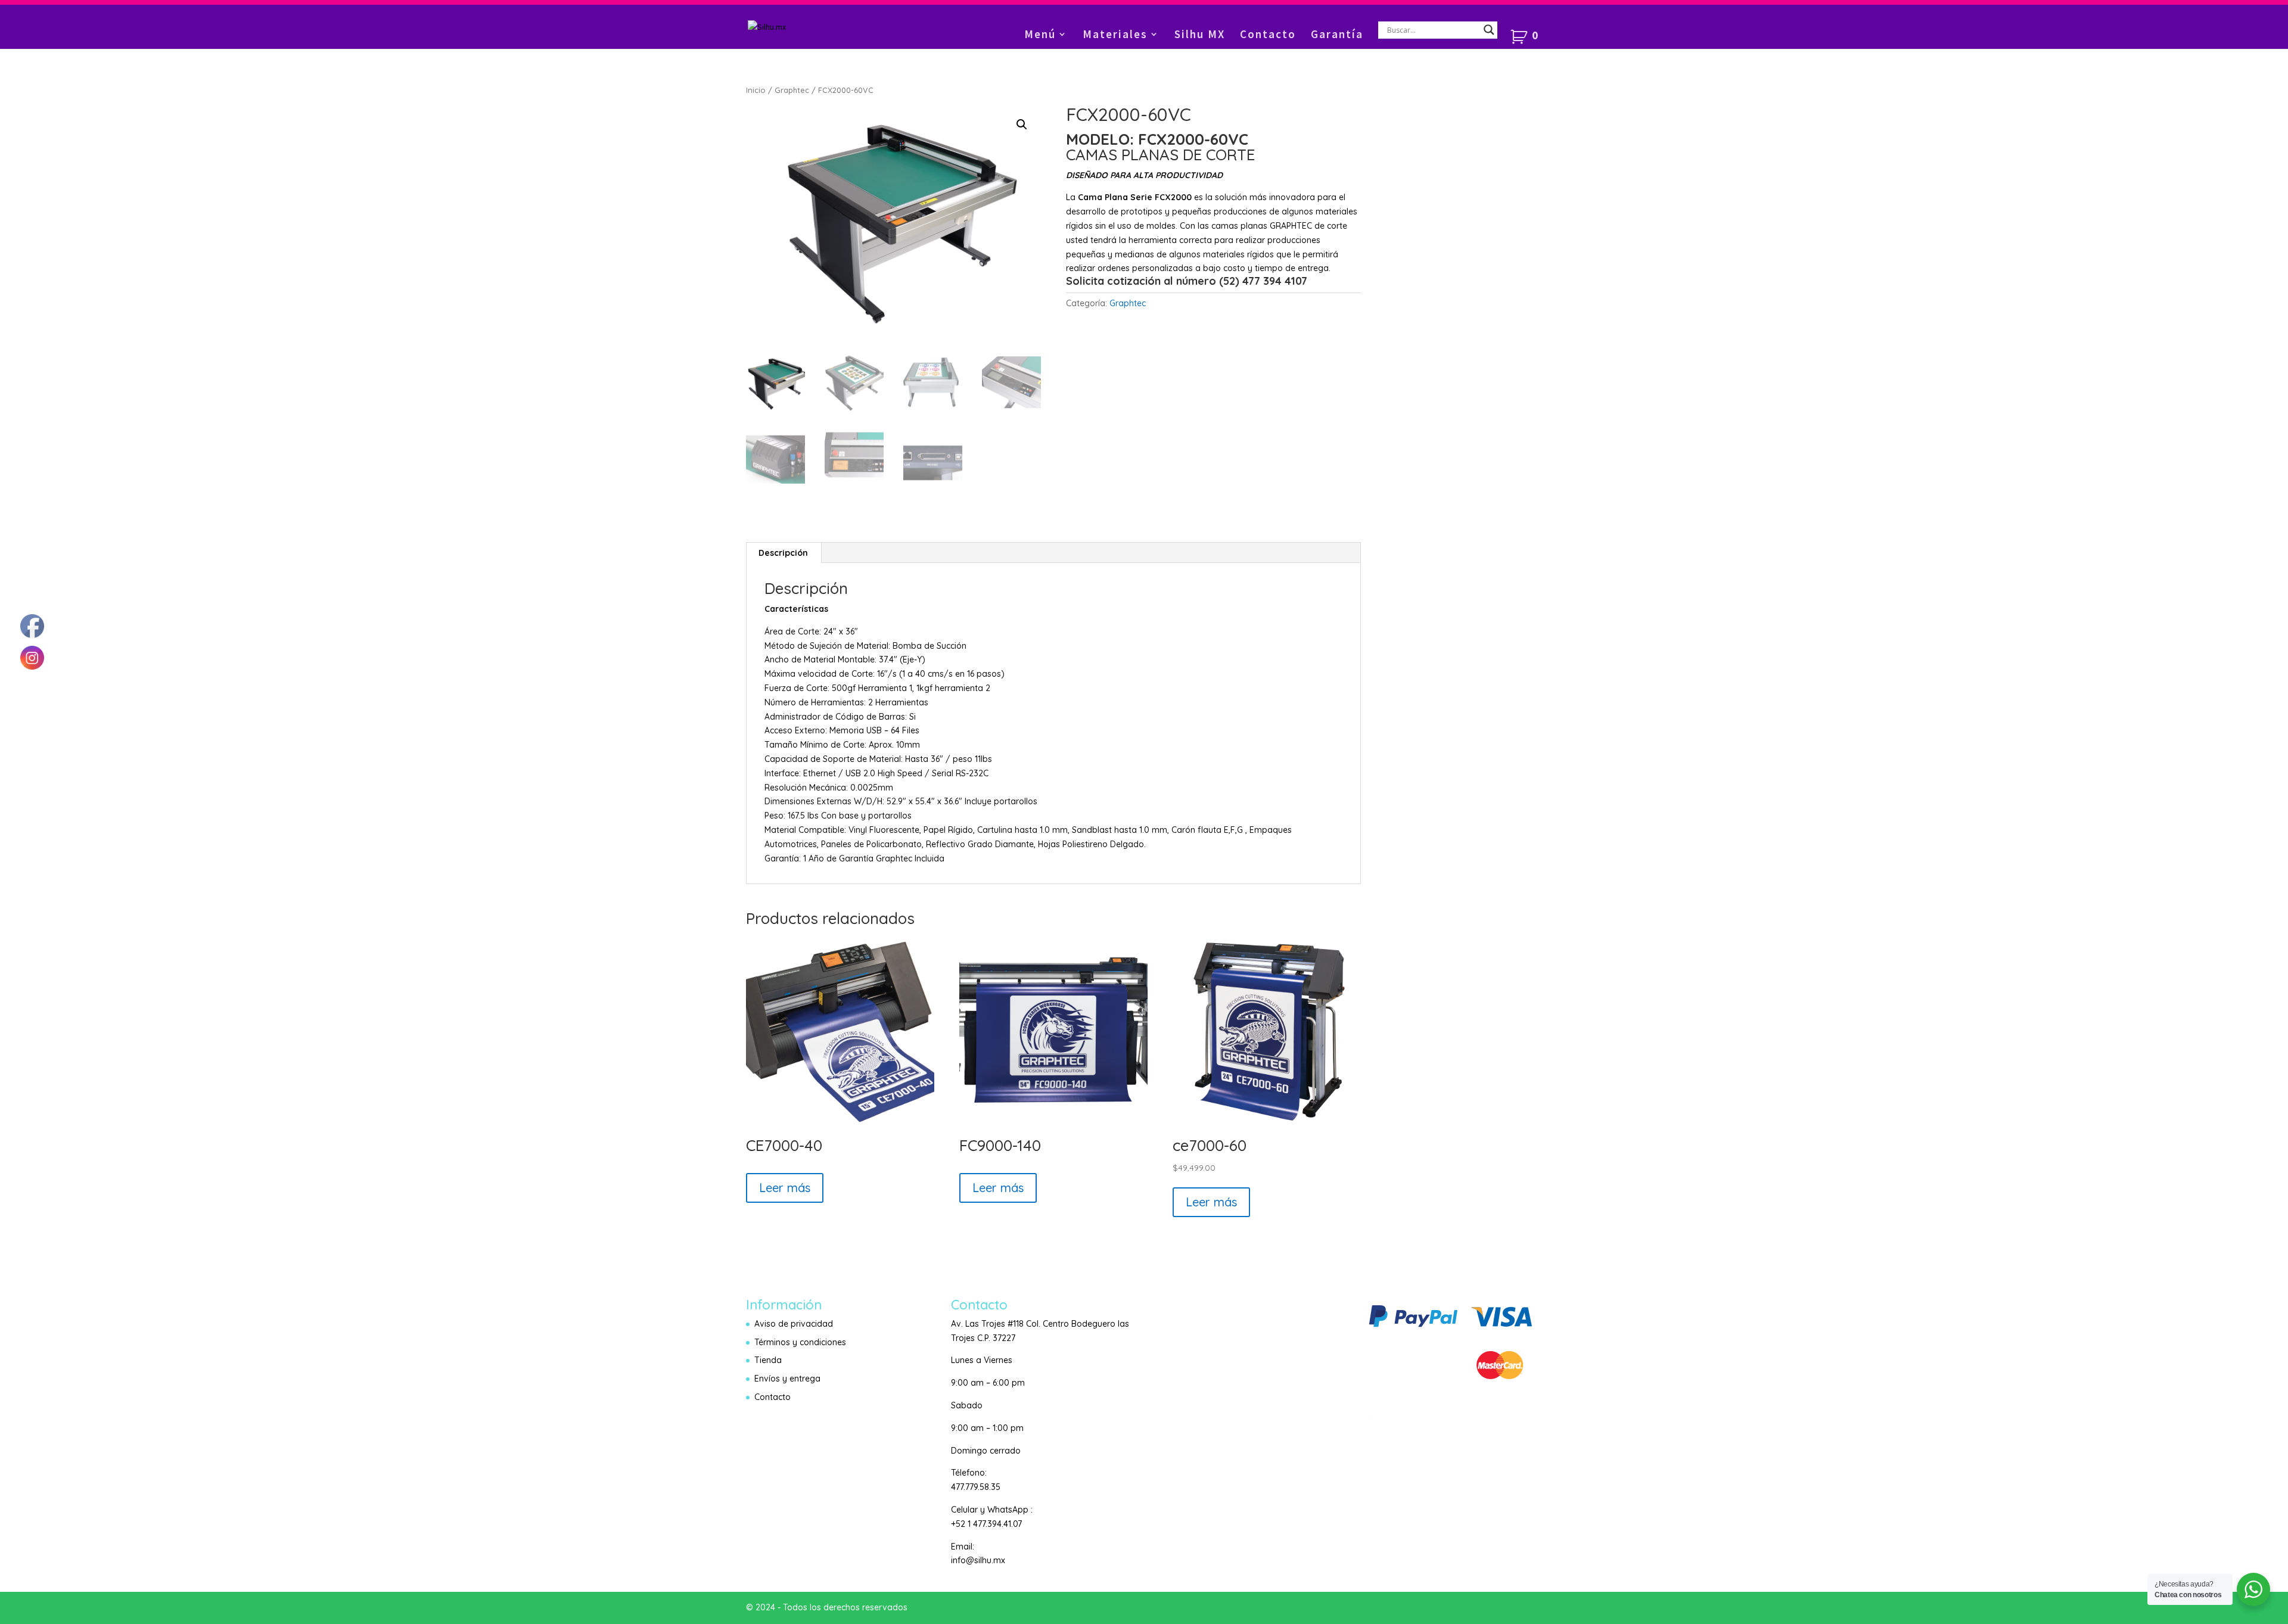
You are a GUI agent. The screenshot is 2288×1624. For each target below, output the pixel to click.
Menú (1040, 35)
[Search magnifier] (1489, 30)
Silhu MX (1200, 35)
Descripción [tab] (783, 553)
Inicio (756, 90)
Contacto (1268, 35)
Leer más (785, 1188)
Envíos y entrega (787, 1379)
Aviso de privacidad (794, 1324)
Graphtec (792, 90)
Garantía (1337, 35)
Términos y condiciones (800, 1342)
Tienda (768, 1360)
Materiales (1115, 35)
